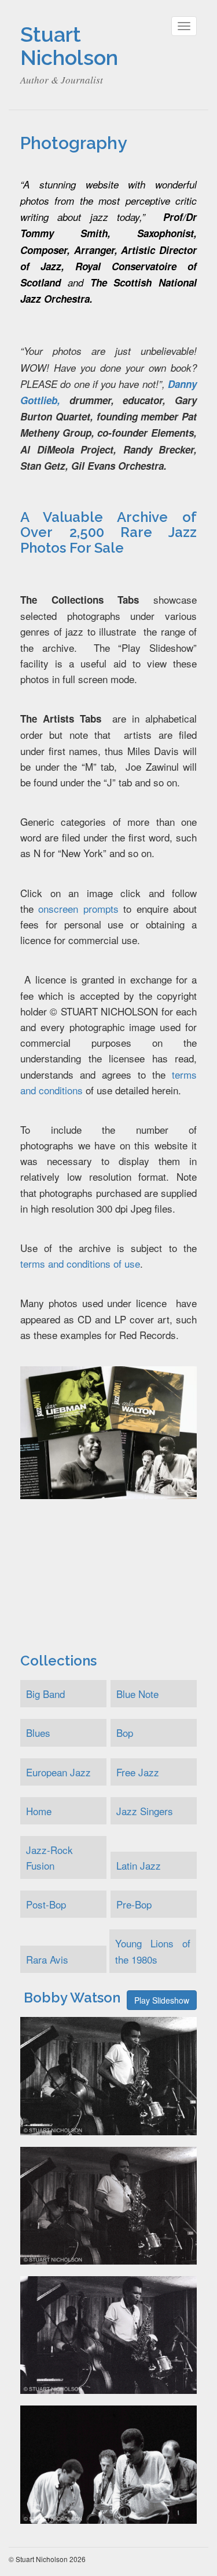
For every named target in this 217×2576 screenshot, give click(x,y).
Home (39, 1811)
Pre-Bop (134, 1904)
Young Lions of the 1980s (152, 1951)
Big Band (45, 1694)
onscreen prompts (78, 908)
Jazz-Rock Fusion (49, 1857)
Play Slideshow (162, 2000)
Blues (38, 1733)
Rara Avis (47, 1959)
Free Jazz (138, 1772)
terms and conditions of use (80, 1263)
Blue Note (137, 1694)
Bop (125, 1733)
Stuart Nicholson (69, 46)
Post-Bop (46, 1904)
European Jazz (58, 1772)
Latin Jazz (139, 1865)
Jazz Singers (145, 1811)
